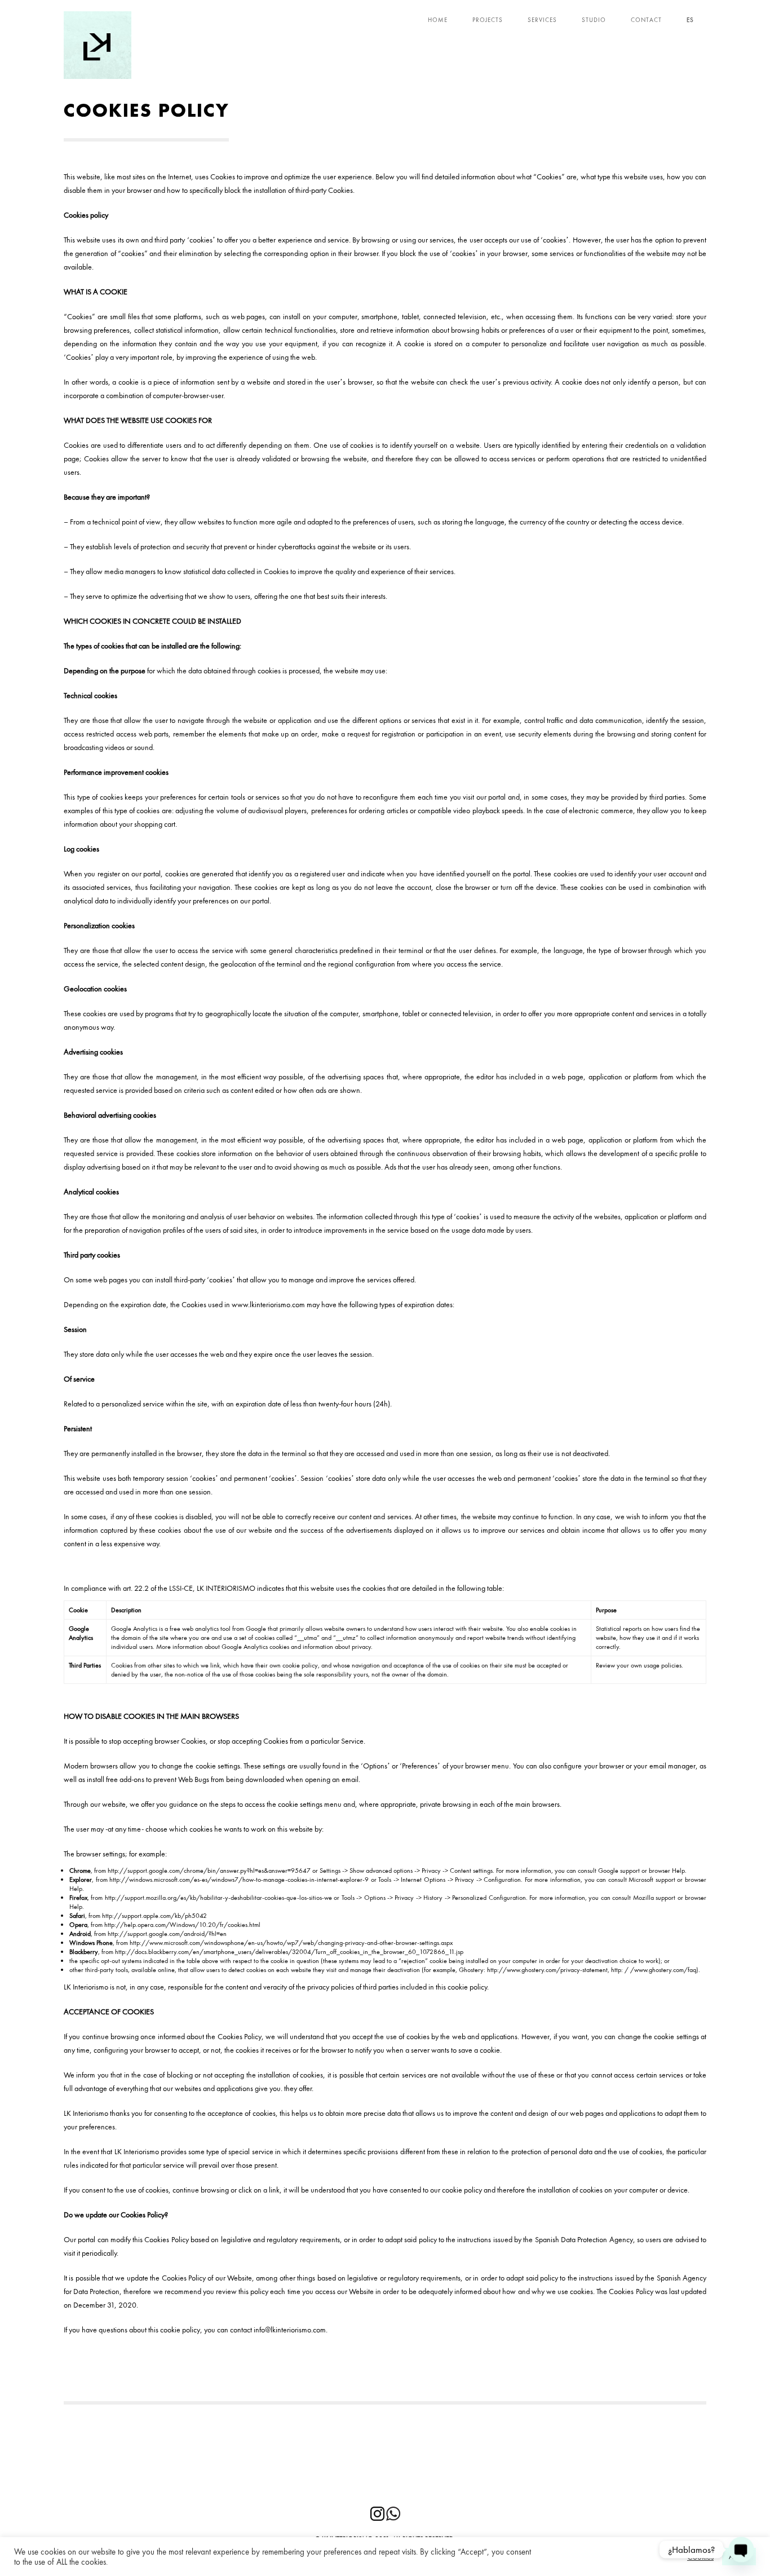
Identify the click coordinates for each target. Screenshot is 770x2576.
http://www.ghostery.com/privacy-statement (547, 1970)
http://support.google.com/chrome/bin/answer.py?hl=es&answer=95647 (209, 1871)
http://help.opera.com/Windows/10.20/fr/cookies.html (182, 1925)
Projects (488, 20)
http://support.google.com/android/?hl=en (167, 1934)
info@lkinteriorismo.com (290, 2330)
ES (690, 20)
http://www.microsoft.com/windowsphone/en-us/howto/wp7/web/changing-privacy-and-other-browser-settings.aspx (291, 1943)
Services (542, 20)
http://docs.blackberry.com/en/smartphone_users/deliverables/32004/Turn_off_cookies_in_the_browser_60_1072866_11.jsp (289, 1952)
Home (438, 20)
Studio (594, 20)
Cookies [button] (700, 2557)
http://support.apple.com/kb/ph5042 (154, 1916)
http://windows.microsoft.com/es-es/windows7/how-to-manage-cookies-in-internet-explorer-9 (239, 1880)
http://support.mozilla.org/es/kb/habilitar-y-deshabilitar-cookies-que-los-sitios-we (218, 1898)
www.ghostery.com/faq (665, 1970)
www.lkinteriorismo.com (268, 1304)
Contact (646, 20)
